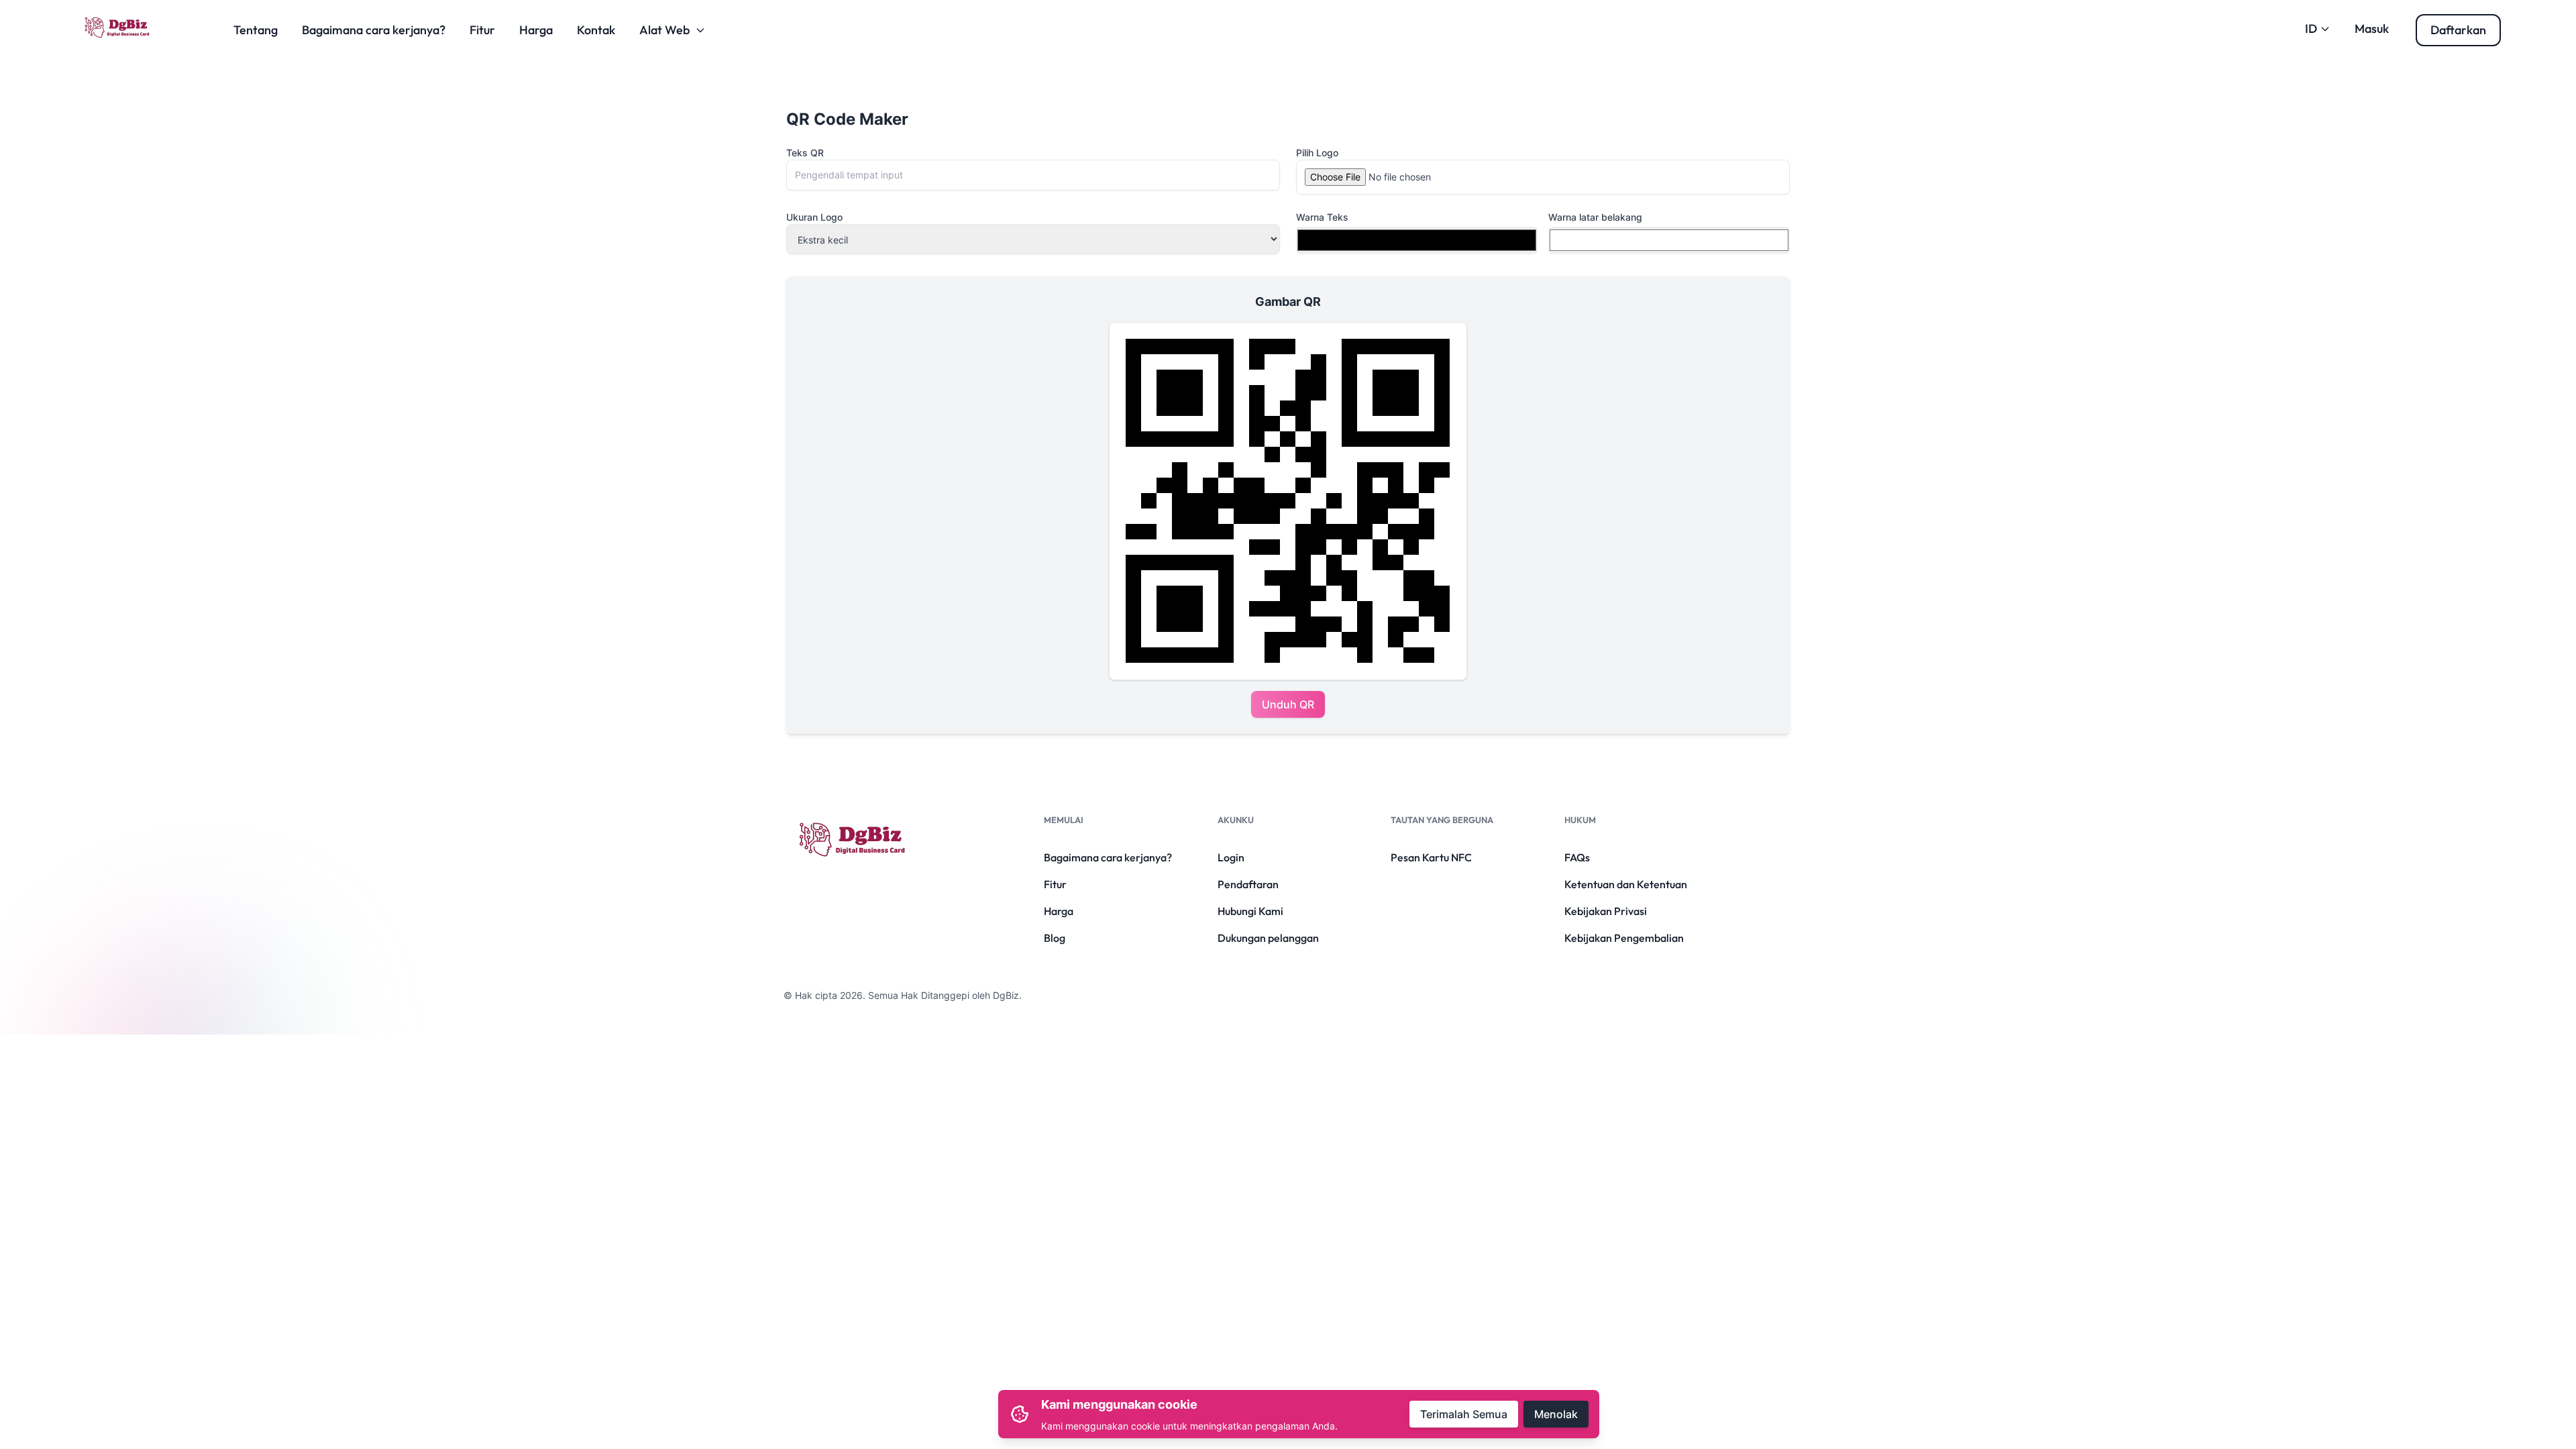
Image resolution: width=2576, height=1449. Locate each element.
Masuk (2372, 29)
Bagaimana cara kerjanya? (374, 30)
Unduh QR (1288, 704)
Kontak (596, 30)
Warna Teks (1322, 217)
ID (2311, 29)
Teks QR (805, 153)
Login (1231, 857)
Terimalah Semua (1464, 1414)
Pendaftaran (1248, 884)
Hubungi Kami (1250, 911)
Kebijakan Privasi (1606, 911)
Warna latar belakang (1595, 217)
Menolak (1556, 1414)
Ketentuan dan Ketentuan (1626, 884)
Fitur (482, 30)
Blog (1055, 938)
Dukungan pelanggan (1268, 938)
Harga (536, 30)
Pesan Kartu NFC (1431, 857)
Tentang (256, 30)
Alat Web (664, 30)
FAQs (1577, 857)
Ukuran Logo (814, 217)
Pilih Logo (1317, 153)
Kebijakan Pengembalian (1624, 938)
